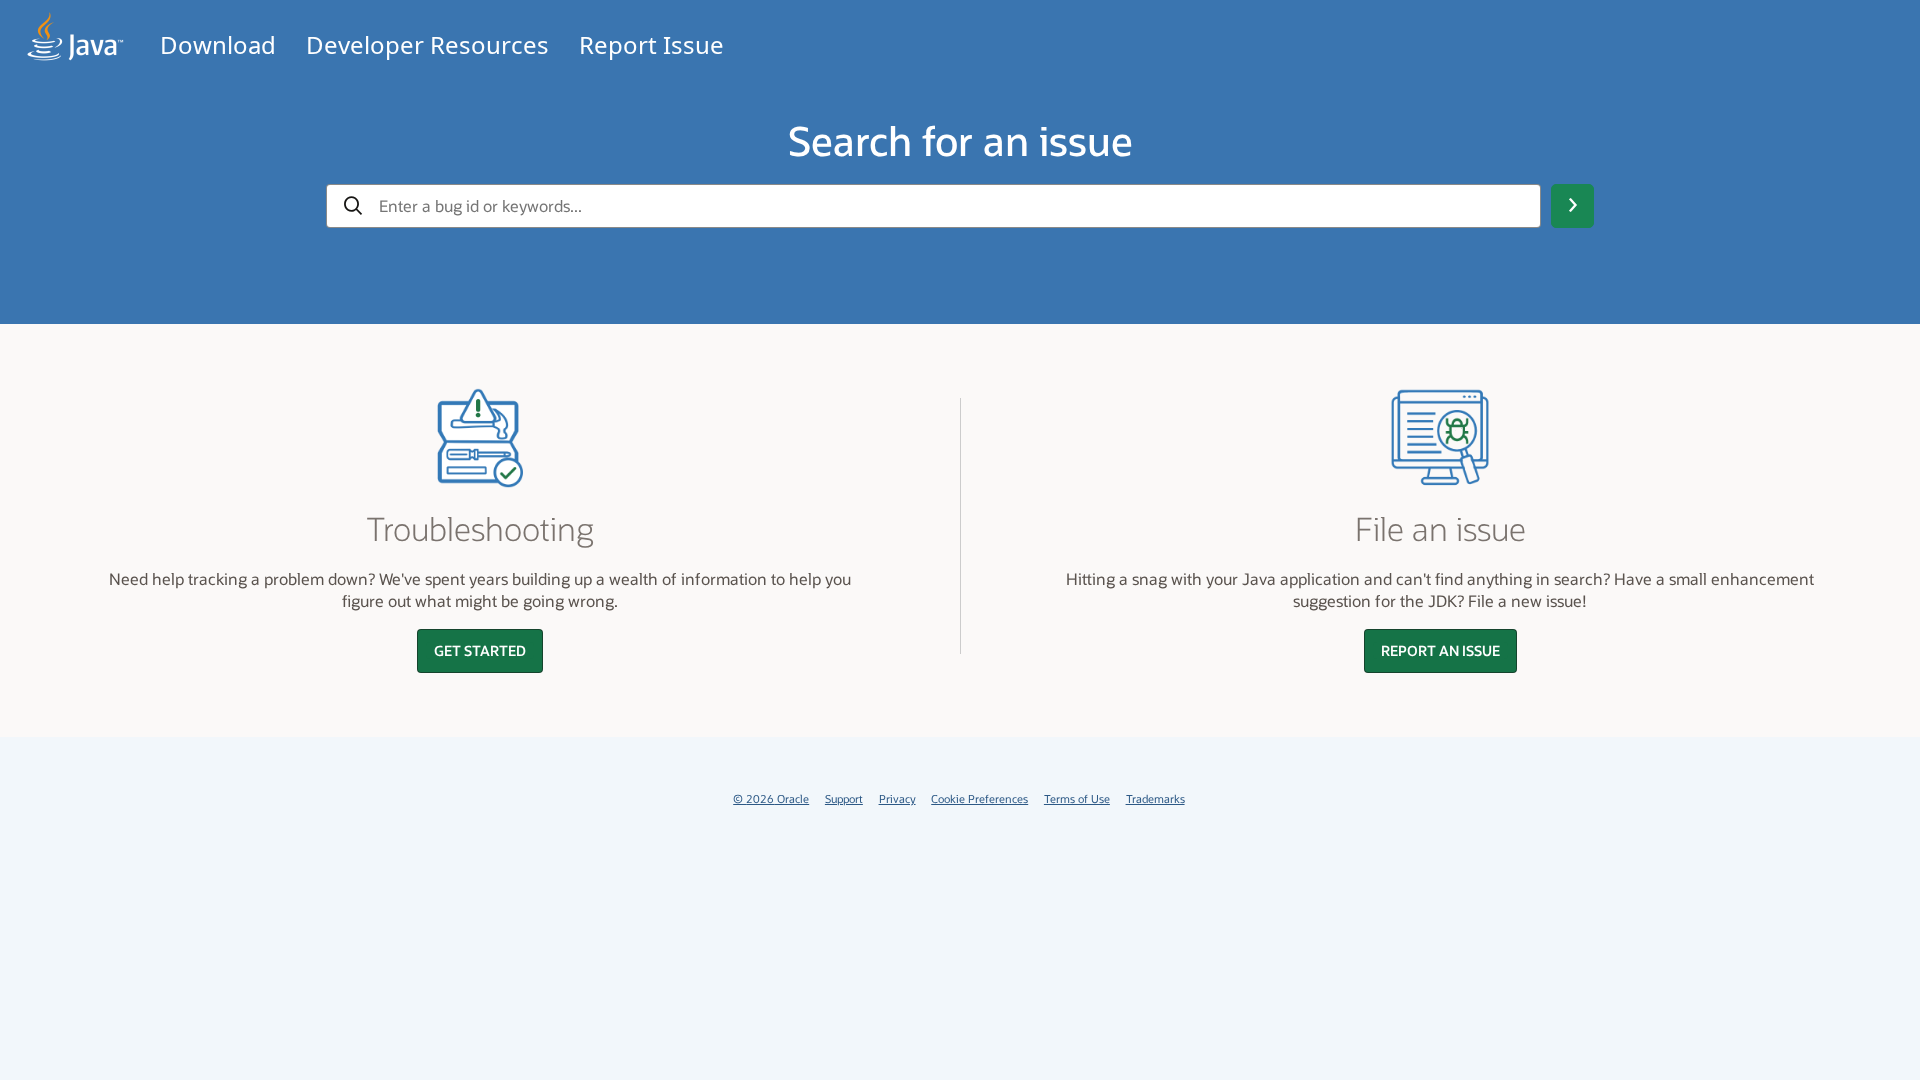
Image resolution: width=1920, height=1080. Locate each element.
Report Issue (651, 44)
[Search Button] (1572, 206)
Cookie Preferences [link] (979, 798)
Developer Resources (427, 44)
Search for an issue (960, 140)
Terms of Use (1077, 798)
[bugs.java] (76, 36)
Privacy (897, 798)
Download (218, 44)
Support (844, 798)
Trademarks (1155, 798)
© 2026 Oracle (771, 798)
